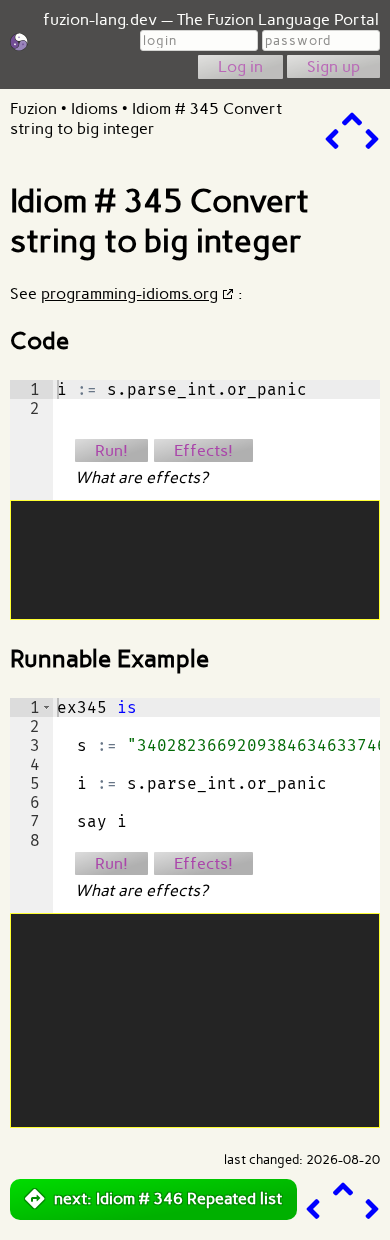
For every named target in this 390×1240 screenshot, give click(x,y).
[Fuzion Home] (19, 45)
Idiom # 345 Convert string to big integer (146, 118)
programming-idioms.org (129, 293)
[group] (31, 440)
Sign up (333, 66)
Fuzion (33, 108)
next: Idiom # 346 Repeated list (168, 1198)
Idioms (94, 108)
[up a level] (352, 119)
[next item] (372, 139)
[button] (46, 707)
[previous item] (332, 139)
